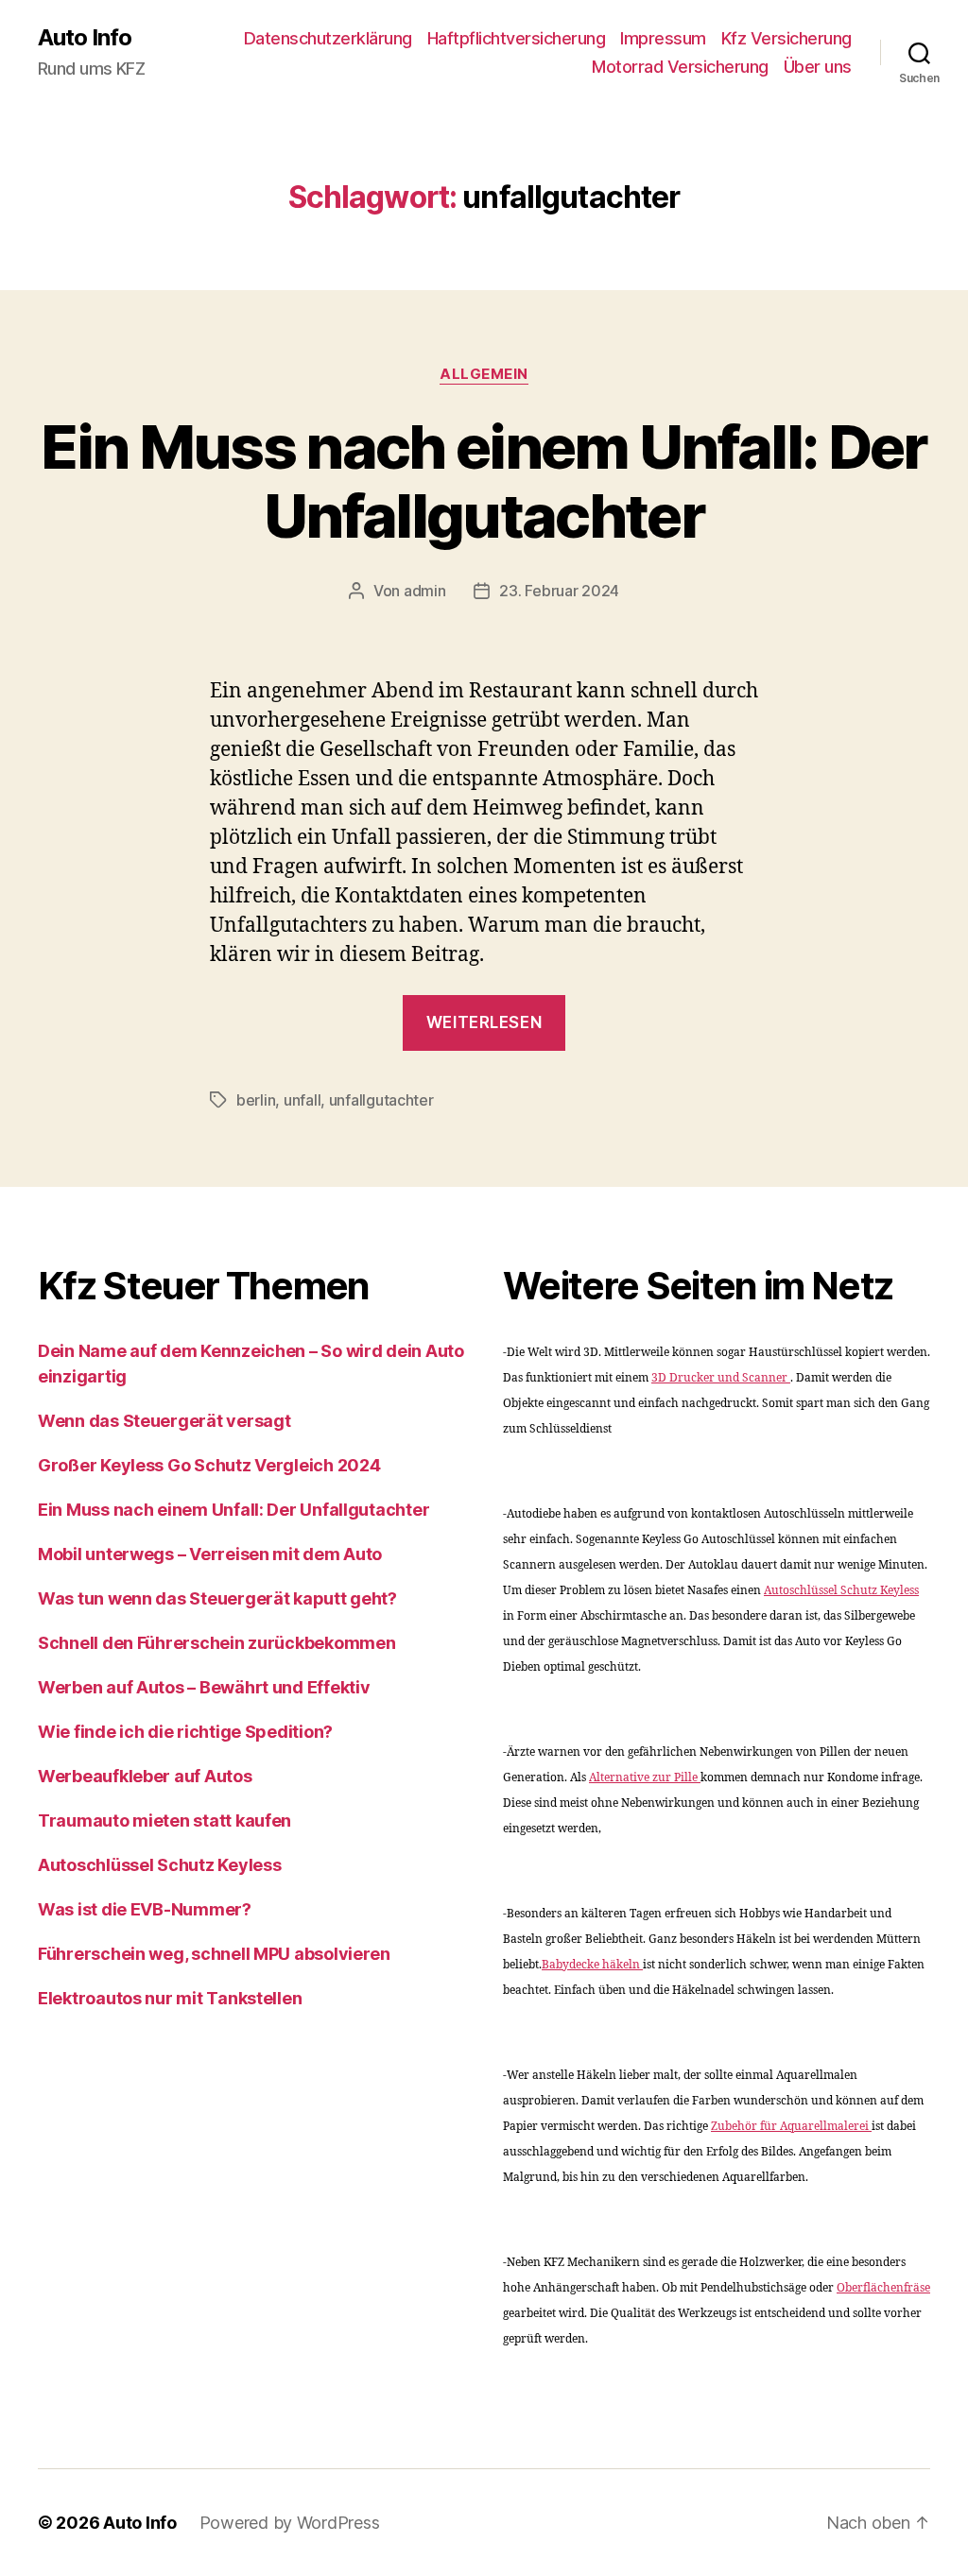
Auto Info (85, 38)
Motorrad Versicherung (680, 67)
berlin (256, 1100)
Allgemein (484, 374)
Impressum (663, 38)
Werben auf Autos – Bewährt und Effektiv (204, 1687)
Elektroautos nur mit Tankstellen (170, 1998)
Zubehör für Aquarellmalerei (791, 2127)
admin (425, 591)
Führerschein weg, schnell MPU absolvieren (214, 1954)
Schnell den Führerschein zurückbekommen (216, 1643)
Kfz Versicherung (786, 38)
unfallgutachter (381, 1100)
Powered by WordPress (290, 2523)
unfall (302, 1100)
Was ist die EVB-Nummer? (145, 1909)
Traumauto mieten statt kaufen (164, 1820)
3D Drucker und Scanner (721, 1378)
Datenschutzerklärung (328, 38)
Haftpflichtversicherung (517, 38)
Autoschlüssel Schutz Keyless (159, 1865)
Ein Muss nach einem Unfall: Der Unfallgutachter (484, 481)
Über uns (818, 67)
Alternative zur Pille (645, 1778)
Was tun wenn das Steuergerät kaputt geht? (217, 1598)
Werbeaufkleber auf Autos (145, 1776)
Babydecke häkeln (592, 1965)
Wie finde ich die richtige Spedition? (185, 1732)
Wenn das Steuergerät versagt (164, 1421)
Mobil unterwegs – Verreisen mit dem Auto (210, 1554)
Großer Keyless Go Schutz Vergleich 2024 (209, 1465)
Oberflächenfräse (883, 2288)
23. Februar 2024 (559, 591)
